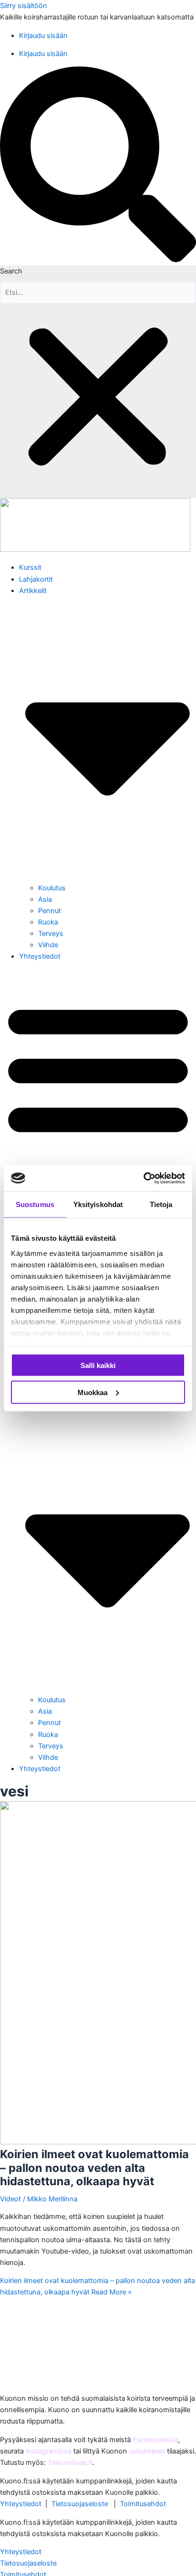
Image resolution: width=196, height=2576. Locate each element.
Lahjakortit (36, 579)
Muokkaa (93, 1392)
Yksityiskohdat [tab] (98, 1204)
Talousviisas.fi (70, 2463)
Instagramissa (49, 2451)
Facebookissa (155, 2440)
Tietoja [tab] (161, 1204)
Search (11, 271)
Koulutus (52, 888)
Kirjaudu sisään (43, 36)
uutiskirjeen (147, 2451)
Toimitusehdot (143, 2504)
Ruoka (48, 922)
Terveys (51, 934)
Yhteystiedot (40, 956)
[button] (98, 166)
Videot (10, 2199)
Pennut (49, 911)
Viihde (48, 945)
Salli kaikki (98, 1365)
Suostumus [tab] (35, 1204)
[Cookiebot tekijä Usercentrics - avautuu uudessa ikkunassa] (143, 1178)
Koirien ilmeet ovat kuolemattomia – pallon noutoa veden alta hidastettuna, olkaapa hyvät (94, 2168)
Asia (45, 899)
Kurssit (30, 567)
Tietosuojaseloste (80, 2504)
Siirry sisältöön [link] (24, 6)
